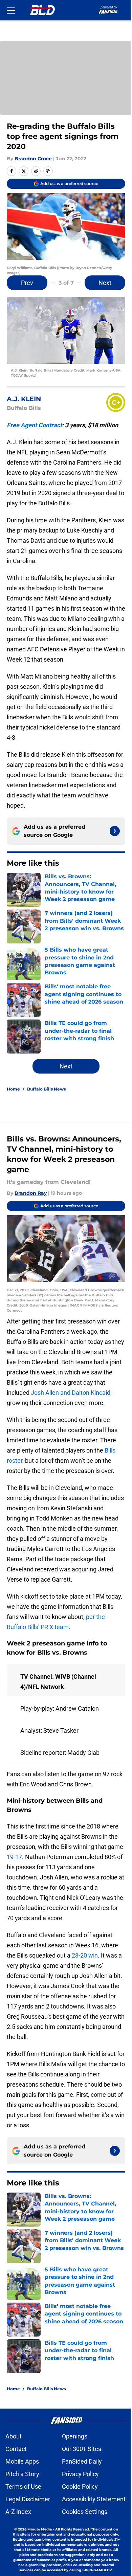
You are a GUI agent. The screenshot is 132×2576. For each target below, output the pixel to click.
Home (13, 1089)
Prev (27, 283)
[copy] (48, 171)
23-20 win (85, 1955)
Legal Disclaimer (28, 2499)
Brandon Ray (31, 1193)
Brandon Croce (33, 159)
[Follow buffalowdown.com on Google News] (115, 831)
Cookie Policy (80, 2487)
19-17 (14, 1857)
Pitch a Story (22, 2474)
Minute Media (40, 2529)
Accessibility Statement (94, 2499)
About (14, 2436)
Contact (16, 2449)
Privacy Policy (80, 2474)
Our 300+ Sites (82, 2449)
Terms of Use (23, 2487)
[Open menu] (11, 10)
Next (105, 283)
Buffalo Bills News (46, 1089)
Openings (75, 2436)
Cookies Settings (85, 2512)
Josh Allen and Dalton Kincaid (71, 1393)
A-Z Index (18, 2512)
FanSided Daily (82, 2461)
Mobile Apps (22, 2461)
